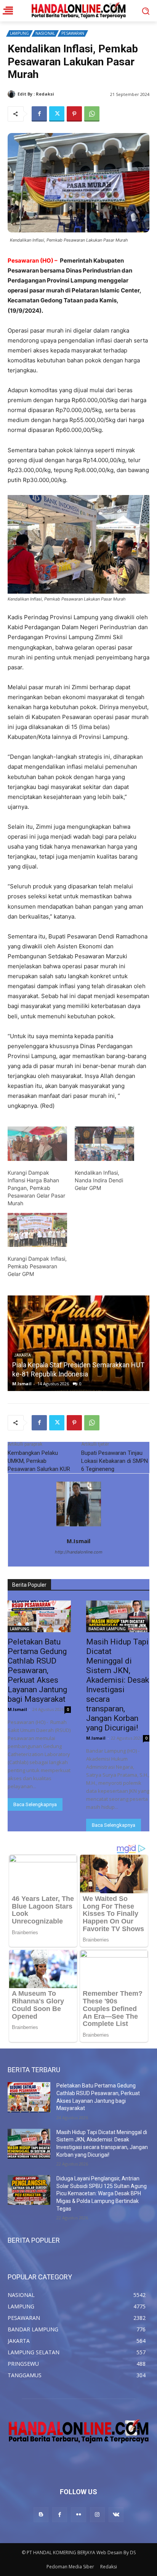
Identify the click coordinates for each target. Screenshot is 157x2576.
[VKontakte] (116, 2515)
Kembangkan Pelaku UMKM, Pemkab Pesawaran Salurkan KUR (39, 1461)
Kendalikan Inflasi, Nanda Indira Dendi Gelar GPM (99, 1180)
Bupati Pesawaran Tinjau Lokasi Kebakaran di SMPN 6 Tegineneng (115, 1461)
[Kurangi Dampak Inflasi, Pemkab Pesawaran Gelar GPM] (37, 1230)
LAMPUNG (19, 33)
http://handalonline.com (79, 1552)
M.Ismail (65, 94)
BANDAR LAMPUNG (107, 1629)
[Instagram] (97, 2515)
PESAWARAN (73, 33)
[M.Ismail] (13, 94)
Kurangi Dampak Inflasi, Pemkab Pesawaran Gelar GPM (37, 1266)
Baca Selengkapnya (35, 1804)
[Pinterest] (74, 114)
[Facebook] (39, 114)
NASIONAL (45, 33)
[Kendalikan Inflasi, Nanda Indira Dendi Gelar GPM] (104, 1144)
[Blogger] (41, 2515)
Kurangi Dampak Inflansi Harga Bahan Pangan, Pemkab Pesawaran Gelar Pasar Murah (36, 1188)
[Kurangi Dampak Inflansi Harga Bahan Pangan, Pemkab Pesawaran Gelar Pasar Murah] (37, 1144)
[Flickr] (78, 2515)
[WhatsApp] (92, 114)
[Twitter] (57, 114)
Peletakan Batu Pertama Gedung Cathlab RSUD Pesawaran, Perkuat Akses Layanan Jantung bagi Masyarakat (74, 1365)
